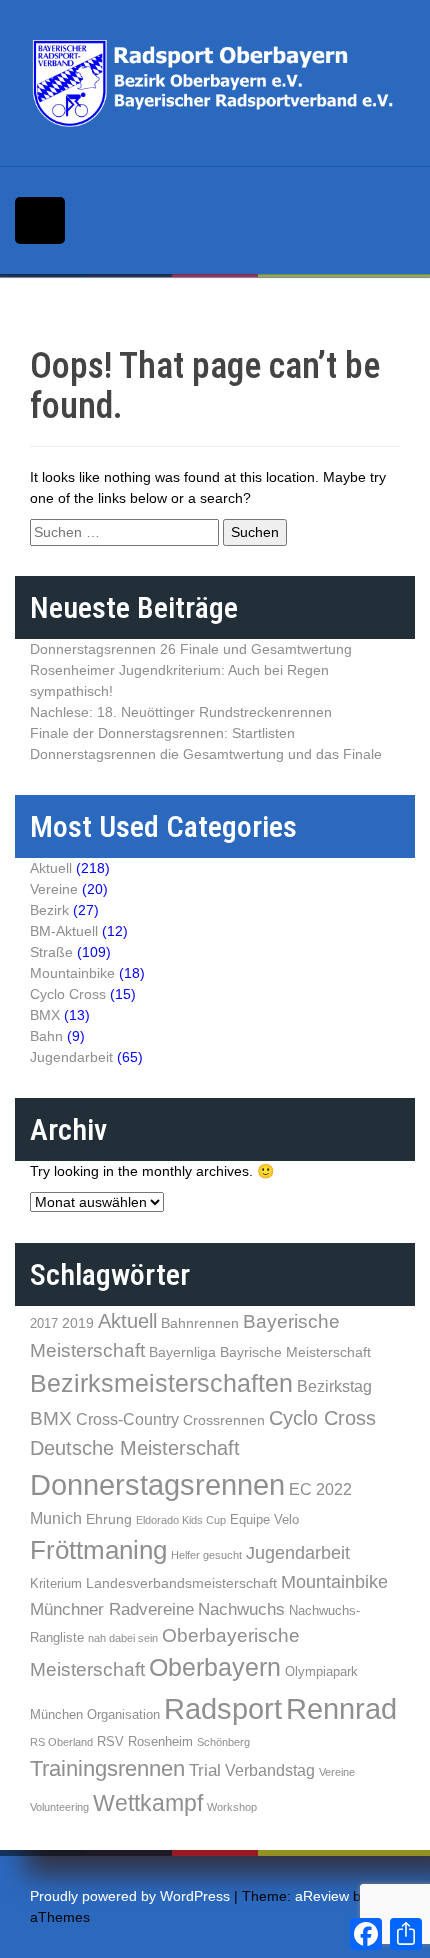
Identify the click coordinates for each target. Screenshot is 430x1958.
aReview (322, 1896)
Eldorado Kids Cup (181, 1520)
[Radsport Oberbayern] (215, 82)
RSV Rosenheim (145, 1741)
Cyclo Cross (68, 994)
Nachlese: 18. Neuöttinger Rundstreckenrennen (181, 712)
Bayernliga (182, 1352)
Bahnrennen (200, 1323)
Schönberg (223, 1742)
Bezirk (49, 910)
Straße (51, 952)
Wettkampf (148, 1803)
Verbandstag (270, 1770)
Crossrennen (224, 1420)
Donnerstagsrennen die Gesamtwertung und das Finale (206, 754)
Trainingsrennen (107, 1768)
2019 (78, 1323)
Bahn (46, 1036)
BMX (45, 1015)
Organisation (123, 1714)
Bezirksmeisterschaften (161, 1383)
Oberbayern (215, 1667)
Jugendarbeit (71, 1057)
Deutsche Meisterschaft (135, 1448)
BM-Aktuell (64, 931)
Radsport (223, 1709)
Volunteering (59, 1807)
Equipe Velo (264, 1519)
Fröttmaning (98, 1550)
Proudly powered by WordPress (130, 1896)
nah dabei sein (123, 1638)
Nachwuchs (241, 1609)
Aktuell (51, 868)
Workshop (232, 1807)
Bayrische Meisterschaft (295, 1352)
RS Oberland (61, 1742)
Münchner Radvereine (112, 1609)
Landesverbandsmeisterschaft (181, 1583)
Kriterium (56, 1583)
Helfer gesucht (206, 1555)
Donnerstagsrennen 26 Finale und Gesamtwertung (191, 649)
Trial (205, 1770)
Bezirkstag (334, 1386)
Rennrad (341, 1708)
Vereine (54, 889)
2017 (44, 1323)
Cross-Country (127, 1419)
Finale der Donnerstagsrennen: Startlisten (162, 733)
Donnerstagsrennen (157, 1485)
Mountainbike (72, 973)
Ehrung (109, 1519)
